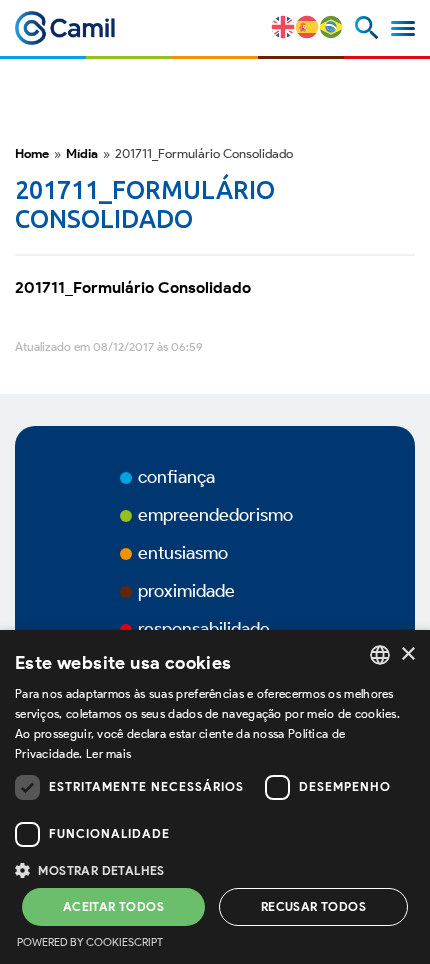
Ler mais (108, 753)
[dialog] (215, 797)
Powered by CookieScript (90, 942)
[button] (215, 869)
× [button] (407, 654)
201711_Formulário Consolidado (133, 287)
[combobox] (380, 655)
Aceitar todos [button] (113, 906)
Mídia (82, 153)
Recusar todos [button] (313, 906)
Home (32, 153)
